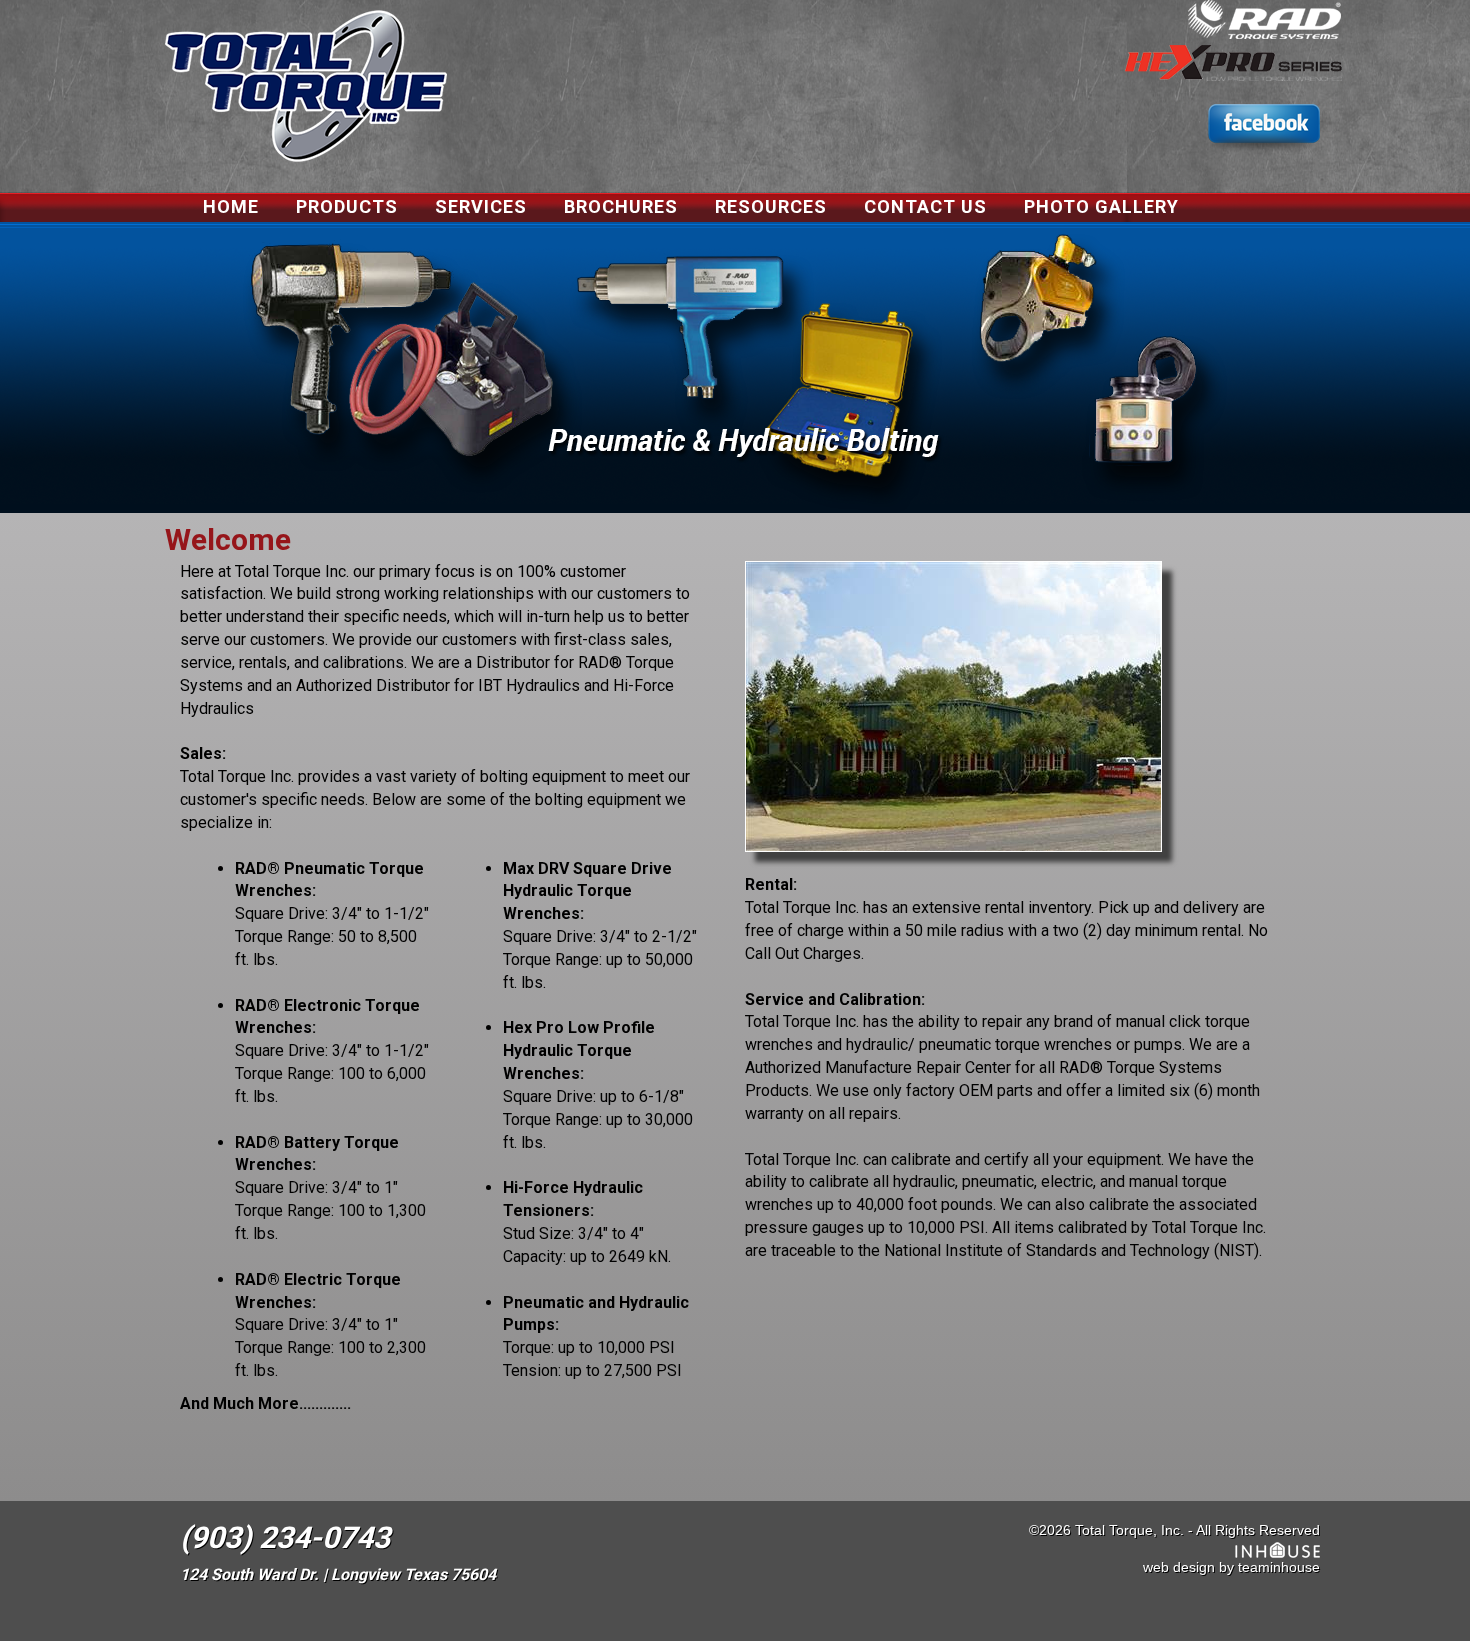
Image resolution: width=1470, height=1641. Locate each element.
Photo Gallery (1101, 206)
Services (481, 206)
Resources (771, 206)
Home (231, 206)
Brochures (621, 206)
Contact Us (925, 206)
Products (347, 206)
